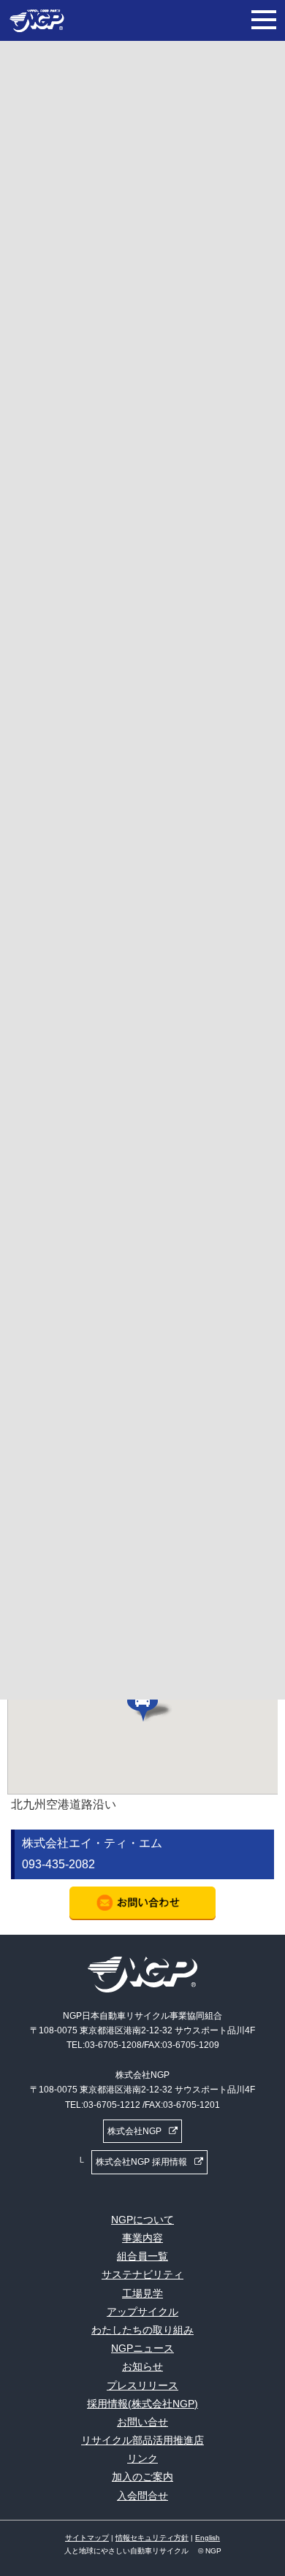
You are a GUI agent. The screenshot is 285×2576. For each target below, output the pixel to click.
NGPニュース (142, 2348)
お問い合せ (142, 2422)
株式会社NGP (134, 2131)
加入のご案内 (142, 2477)
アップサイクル (142, 2312)
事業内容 (142, 2238)
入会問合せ (142, 2496)
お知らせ (142, 2366)
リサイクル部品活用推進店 (142, 2440)
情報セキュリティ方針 (152, 2538)
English (208, 2538)
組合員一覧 (142, 2256)
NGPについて (142, 2220)
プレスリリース (142, 2385)
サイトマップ (87, 2538)
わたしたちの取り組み (142, 2330)
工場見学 (142, 2293)
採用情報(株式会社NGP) (142, 2404)
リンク (142, 2458)
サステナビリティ (142, 2274)
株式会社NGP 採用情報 (141, 2162)
